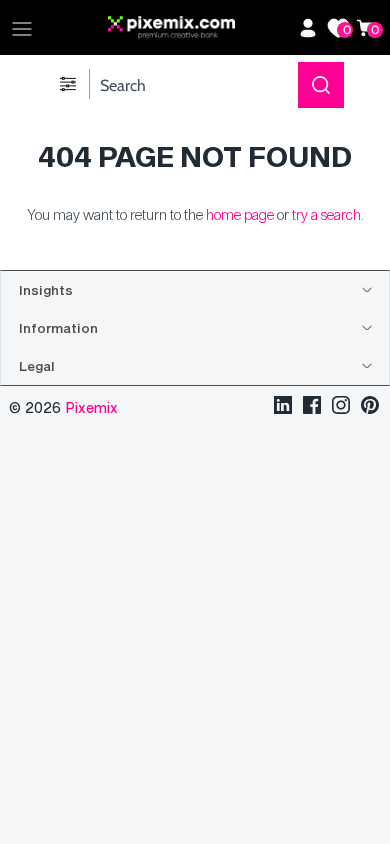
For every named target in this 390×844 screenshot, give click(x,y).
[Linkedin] (283, 407)
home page (240, 214)
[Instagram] (341, 407)
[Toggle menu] (22, 28)
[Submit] (321, 85)
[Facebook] (312, 407)
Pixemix (91, 407)
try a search (326, 214)
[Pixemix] (198, 28)
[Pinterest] (370, 407)
